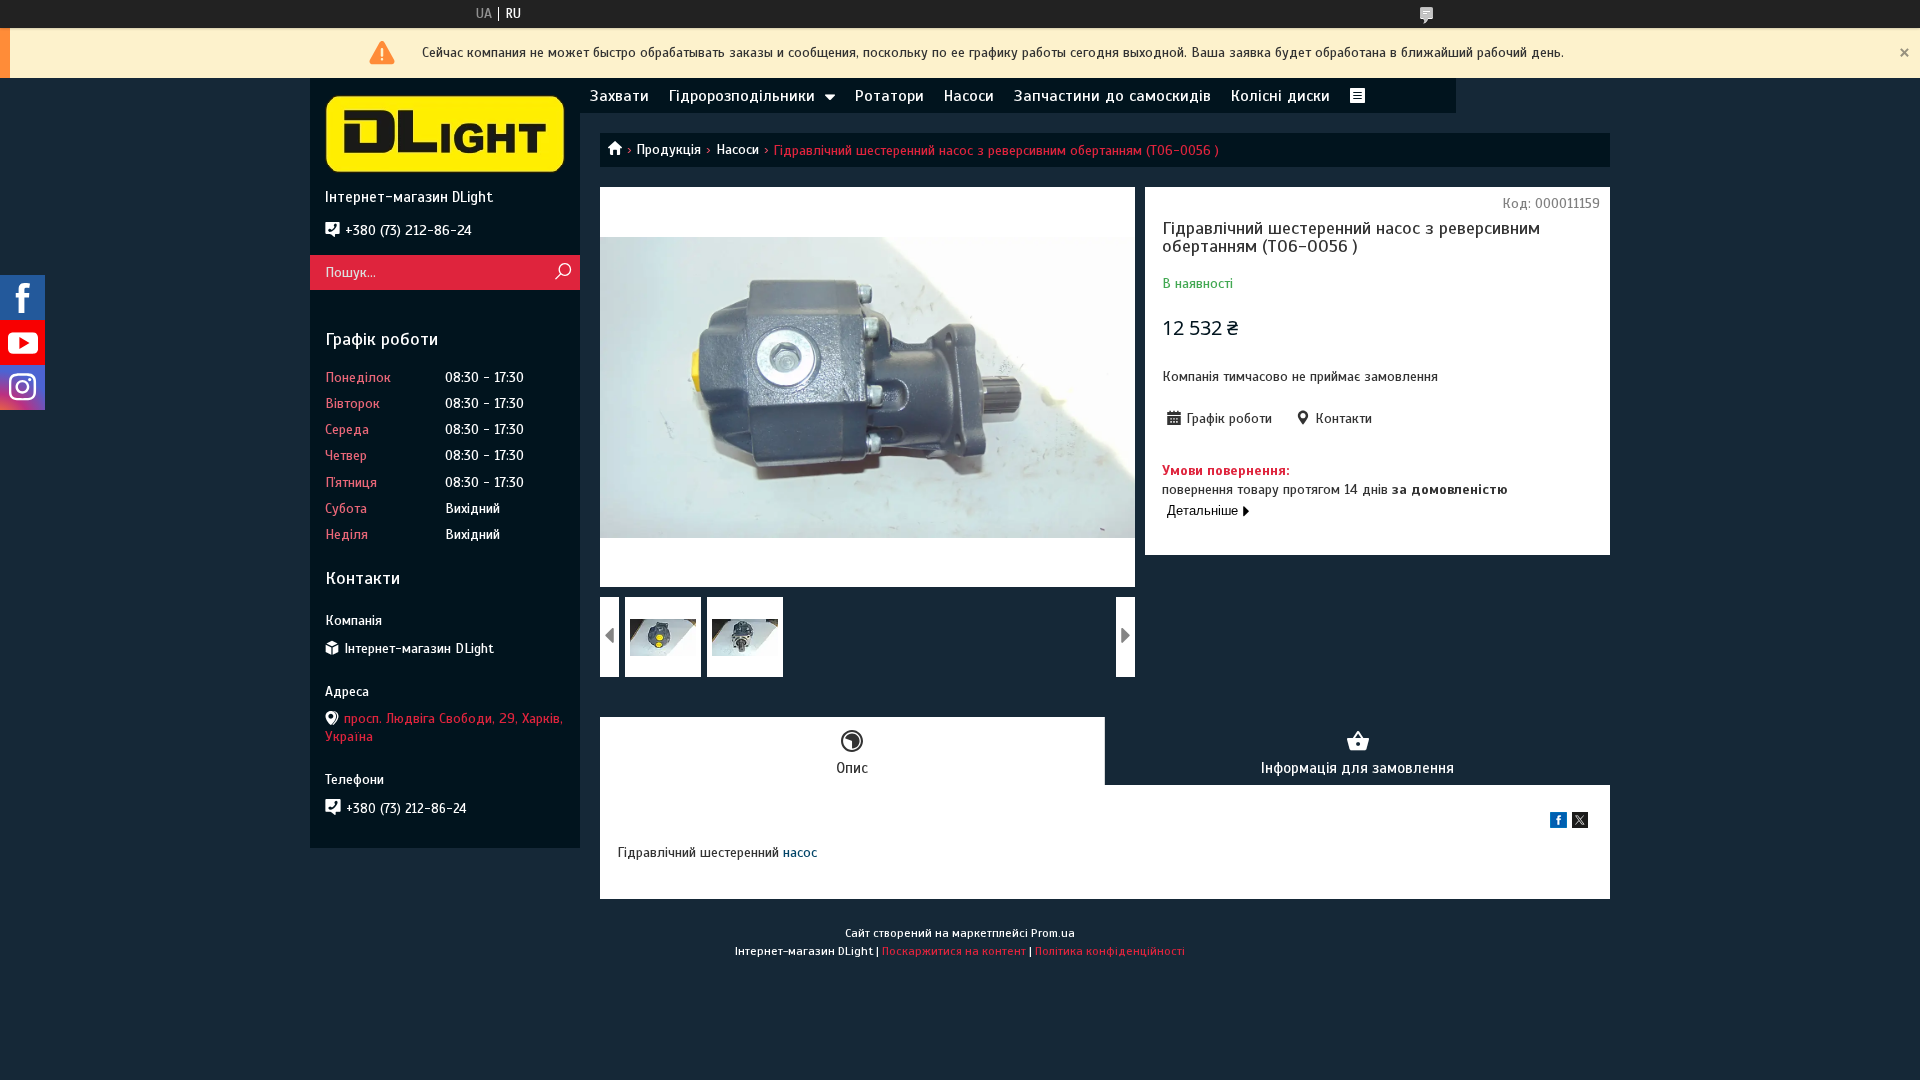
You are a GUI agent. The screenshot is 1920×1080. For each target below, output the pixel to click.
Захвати (619, 96)
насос (800, 852)
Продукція (668, 149)
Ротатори (889, 96)
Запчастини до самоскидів (1112, 96)
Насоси (969, 96)
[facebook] (1558, 823)
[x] (1580, 823)
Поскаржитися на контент (954, 951)
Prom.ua (1053, 933)
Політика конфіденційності (1110, 951)
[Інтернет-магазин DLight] (445, 133)
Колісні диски (1280, 96)
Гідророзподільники (742, 96)
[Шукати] (562, 272)
